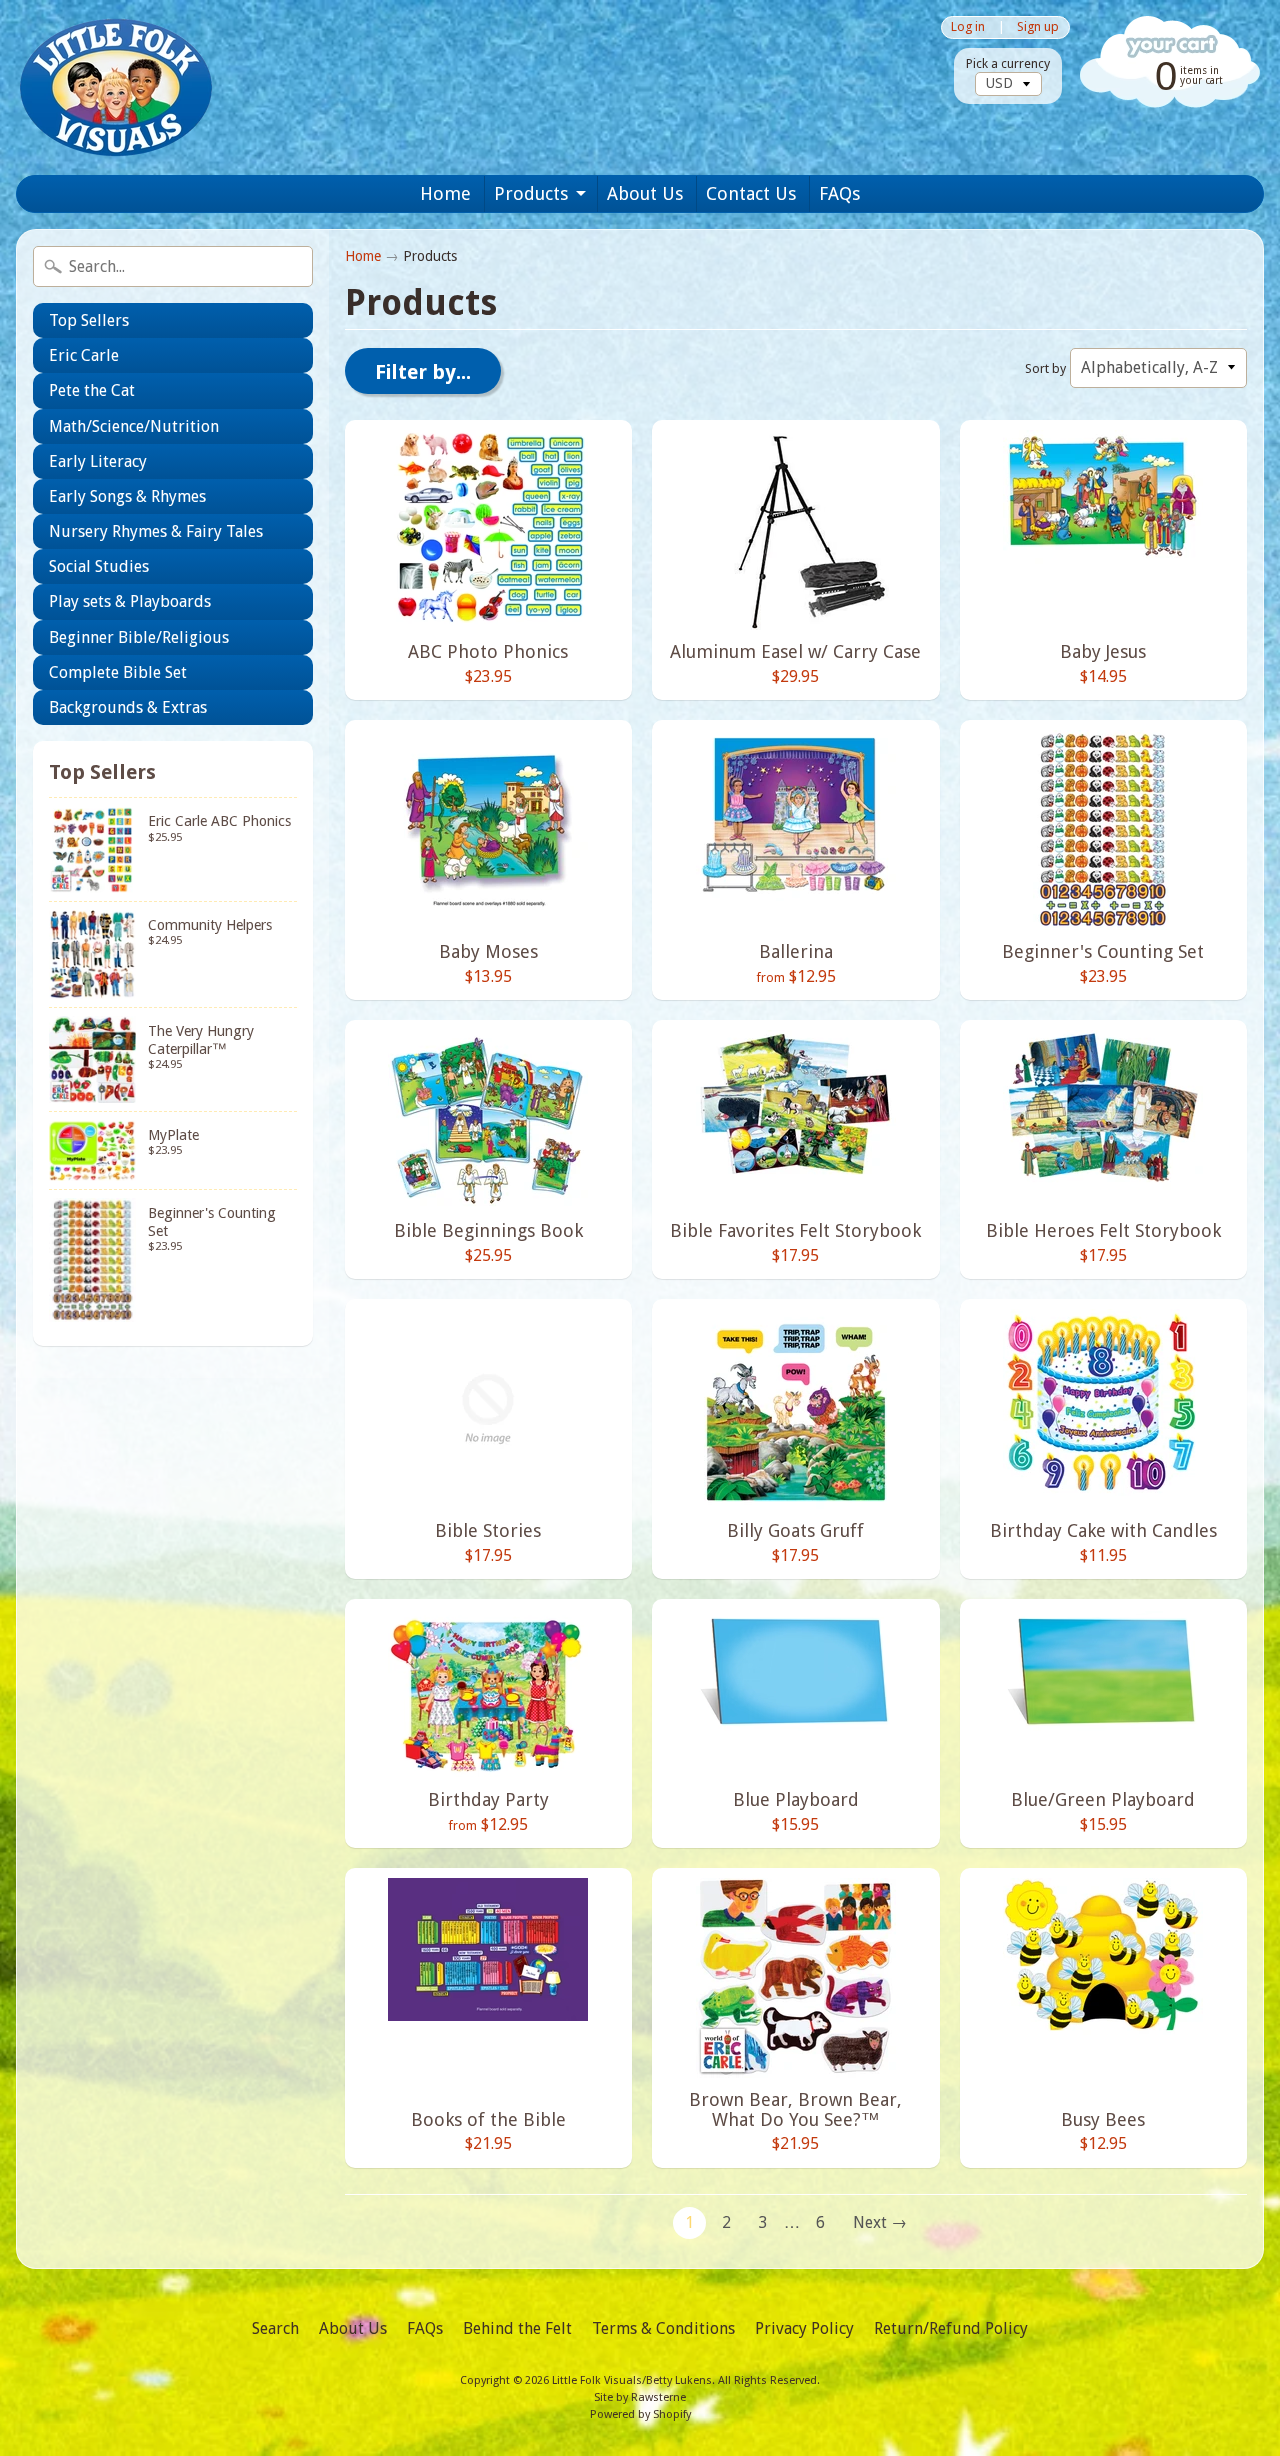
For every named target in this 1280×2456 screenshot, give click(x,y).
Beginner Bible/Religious (139, 637)
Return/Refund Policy (951, 2328)
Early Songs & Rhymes (127, 496)
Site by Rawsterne (640, 2397)
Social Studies (99, 566)
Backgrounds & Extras (128, 707)
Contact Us (751, 193)
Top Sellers (89, 320)
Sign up (1038, 27)
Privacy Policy (804, 2328)
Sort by (1045, 368)
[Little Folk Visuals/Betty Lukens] (116, 87)
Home (445, 193)
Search (275, 2328)
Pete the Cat (92, 390)
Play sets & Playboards (130, 601)
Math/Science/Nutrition (134, 426)
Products (531, 193)
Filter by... (423, 372)
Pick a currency (1008, 63)
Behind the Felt (517, 2328)
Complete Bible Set (118, 672)
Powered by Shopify (640, 2414)
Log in (968, 27)
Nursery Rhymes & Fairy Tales (156, 531)
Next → (880, 2222)
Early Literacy (98, 461)
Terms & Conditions (663, 2328)
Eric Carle (84, 355)
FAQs (839, 193)
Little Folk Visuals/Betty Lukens (632, 2380)
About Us (645, 193)
